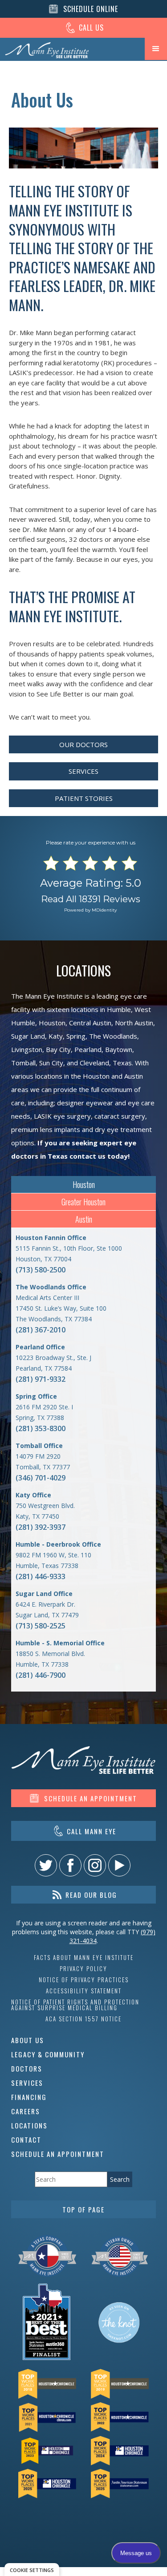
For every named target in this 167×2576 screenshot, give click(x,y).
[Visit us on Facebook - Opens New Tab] (70, 1865)
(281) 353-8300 (41, 1428)
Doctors (27, 2068)
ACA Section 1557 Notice (83, 2019)
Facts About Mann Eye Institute (84, 1958)
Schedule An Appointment (58, 2154)
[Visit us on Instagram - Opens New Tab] (95, 1865)
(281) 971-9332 (41, 1379)
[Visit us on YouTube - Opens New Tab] (119, 1865)
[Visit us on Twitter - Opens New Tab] (46, 1865)
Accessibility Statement (84, 1991)
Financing (29, 2097)
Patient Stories (84, 798)
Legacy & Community (48, 2054)
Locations (29, 2125)
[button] (156, 49)
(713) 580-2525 (41, 1626)
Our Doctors (83, 744)
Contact (26, 2140)
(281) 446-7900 (41, 1675)
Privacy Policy (83, 1969)
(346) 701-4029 (41, 1478)
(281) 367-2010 (41, 1330)
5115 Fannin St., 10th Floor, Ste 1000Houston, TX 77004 (69, 1248)
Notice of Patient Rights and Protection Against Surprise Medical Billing (75, 2005)
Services (83, 771)
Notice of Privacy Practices (84, 1980)
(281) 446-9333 (41, 1576)
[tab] (83, 1185)
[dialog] (32, 2570)
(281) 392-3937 (41, 1527)
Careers (26, 2111)
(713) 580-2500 (41, 1270)
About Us (28, 2040)
